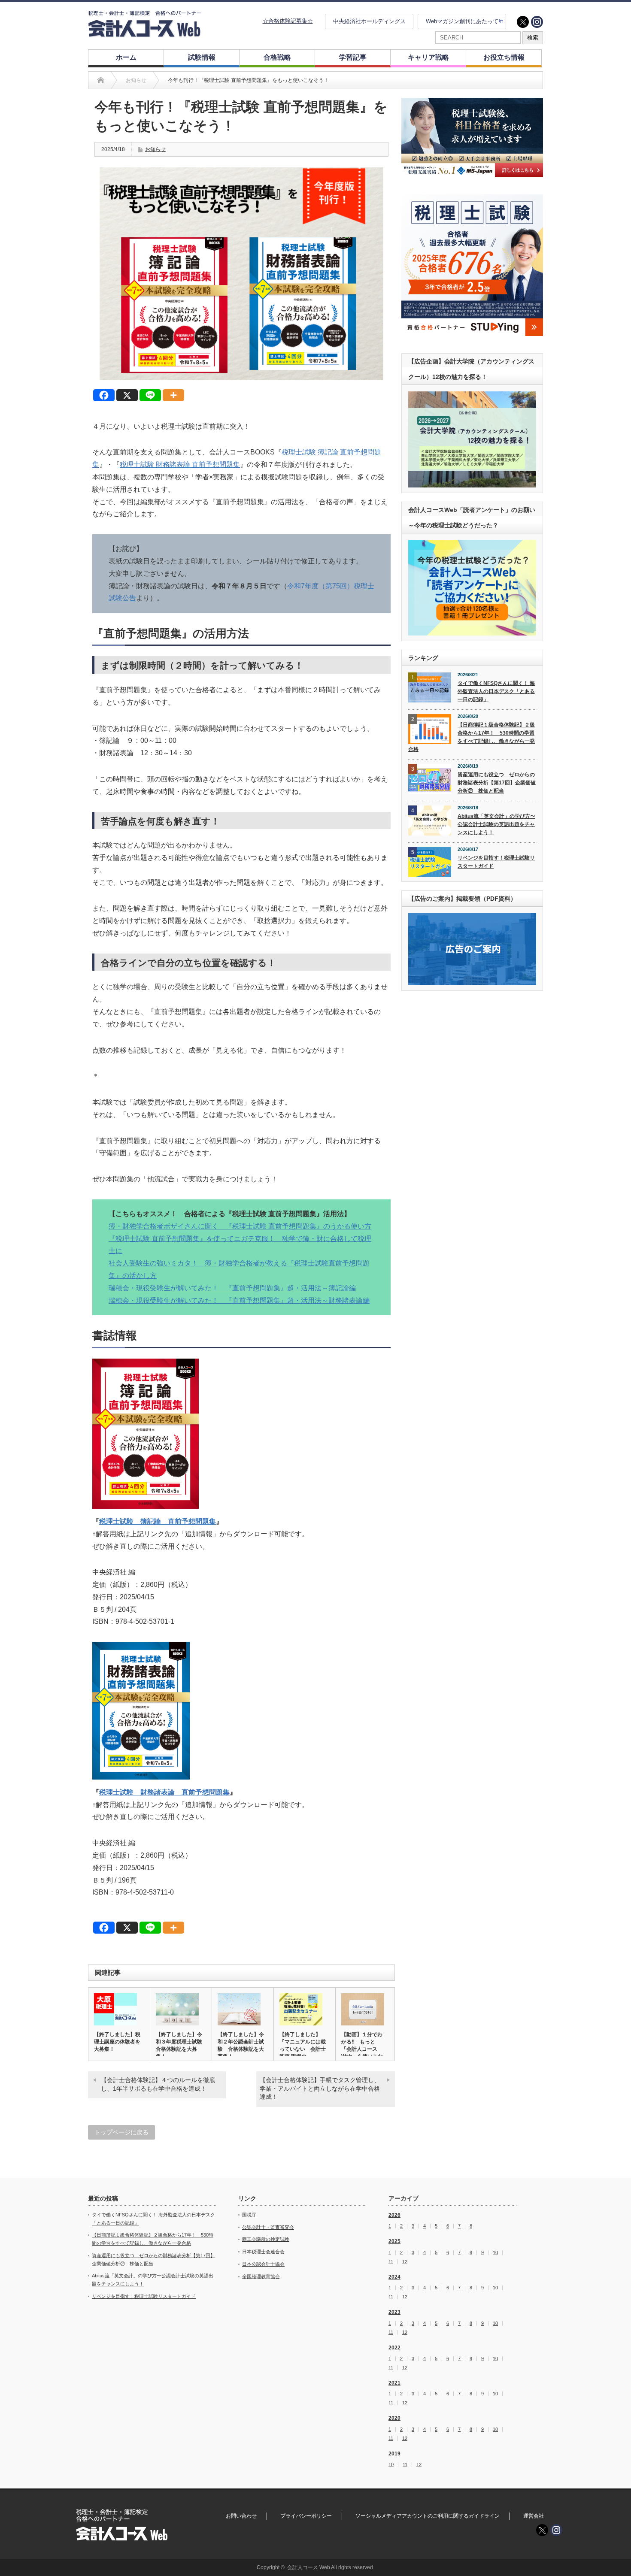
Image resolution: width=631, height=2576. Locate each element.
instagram (537, 22)
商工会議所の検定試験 (266, 2239)
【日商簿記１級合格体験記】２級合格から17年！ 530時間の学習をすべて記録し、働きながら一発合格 (472, 737)
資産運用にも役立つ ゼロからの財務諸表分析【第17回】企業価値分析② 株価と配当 (497, 782)
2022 (394, 2348)
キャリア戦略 (428, 57)
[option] (472, 138)
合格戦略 (277, 57)
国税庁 (249, 2215)
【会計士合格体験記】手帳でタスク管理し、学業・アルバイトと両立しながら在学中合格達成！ (320, 2088)
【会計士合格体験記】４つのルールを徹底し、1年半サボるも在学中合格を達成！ (158, 2084)
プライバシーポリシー (306, 2516)
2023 (394, 2312)
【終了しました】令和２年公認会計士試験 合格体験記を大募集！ (241, 2045)
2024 (394, 2277)
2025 (394, 2241)
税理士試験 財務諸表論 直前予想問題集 (180, 465)
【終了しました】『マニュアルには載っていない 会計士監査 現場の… (303, 2045)
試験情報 (202, 57)
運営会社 (534, 2516)
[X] (127, 395)
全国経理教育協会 (261, 2276)
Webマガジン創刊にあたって (462, 21)
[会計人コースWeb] (145, 34)
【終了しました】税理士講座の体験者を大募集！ (117, 2042)
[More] (173, 395)
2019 (394, 2454)
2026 (394, 2215)
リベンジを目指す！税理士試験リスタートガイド (496, 862)
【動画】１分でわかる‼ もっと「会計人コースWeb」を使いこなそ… (362, 2049)
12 (405, 2262)
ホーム (126, 57)
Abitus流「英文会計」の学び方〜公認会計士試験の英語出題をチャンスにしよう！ (496, 824)
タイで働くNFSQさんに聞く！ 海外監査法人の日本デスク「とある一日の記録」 (496, 691)
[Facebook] (104, 395)
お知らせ (155, 149)
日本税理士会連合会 (263, 2252)
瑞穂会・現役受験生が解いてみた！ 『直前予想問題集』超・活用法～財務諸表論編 (239, 1300)
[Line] (150, 395)
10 (495, 2253)
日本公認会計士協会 (263, 2264)
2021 (394, 2383)
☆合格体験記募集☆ (288, 21)
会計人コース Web (309, 2567)
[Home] (101, 80)
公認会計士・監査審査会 (268, 2227)
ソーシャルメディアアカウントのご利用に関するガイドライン (428, 2516)
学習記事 (353, 57)
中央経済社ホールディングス (369, 21)
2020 (394, 2418)
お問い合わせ (241, 2516)
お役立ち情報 (504, 57)
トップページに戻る (121, 2132)
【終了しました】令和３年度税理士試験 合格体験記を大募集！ (181, 2045)
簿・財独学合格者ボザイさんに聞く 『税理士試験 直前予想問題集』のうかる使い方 (240, 1226)
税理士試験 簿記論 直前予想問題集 (158, 1521)
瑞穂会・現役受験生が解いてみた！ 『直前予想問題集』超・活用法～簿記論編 (232, 1288)
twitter (523, 22)
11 (391, 2262)
